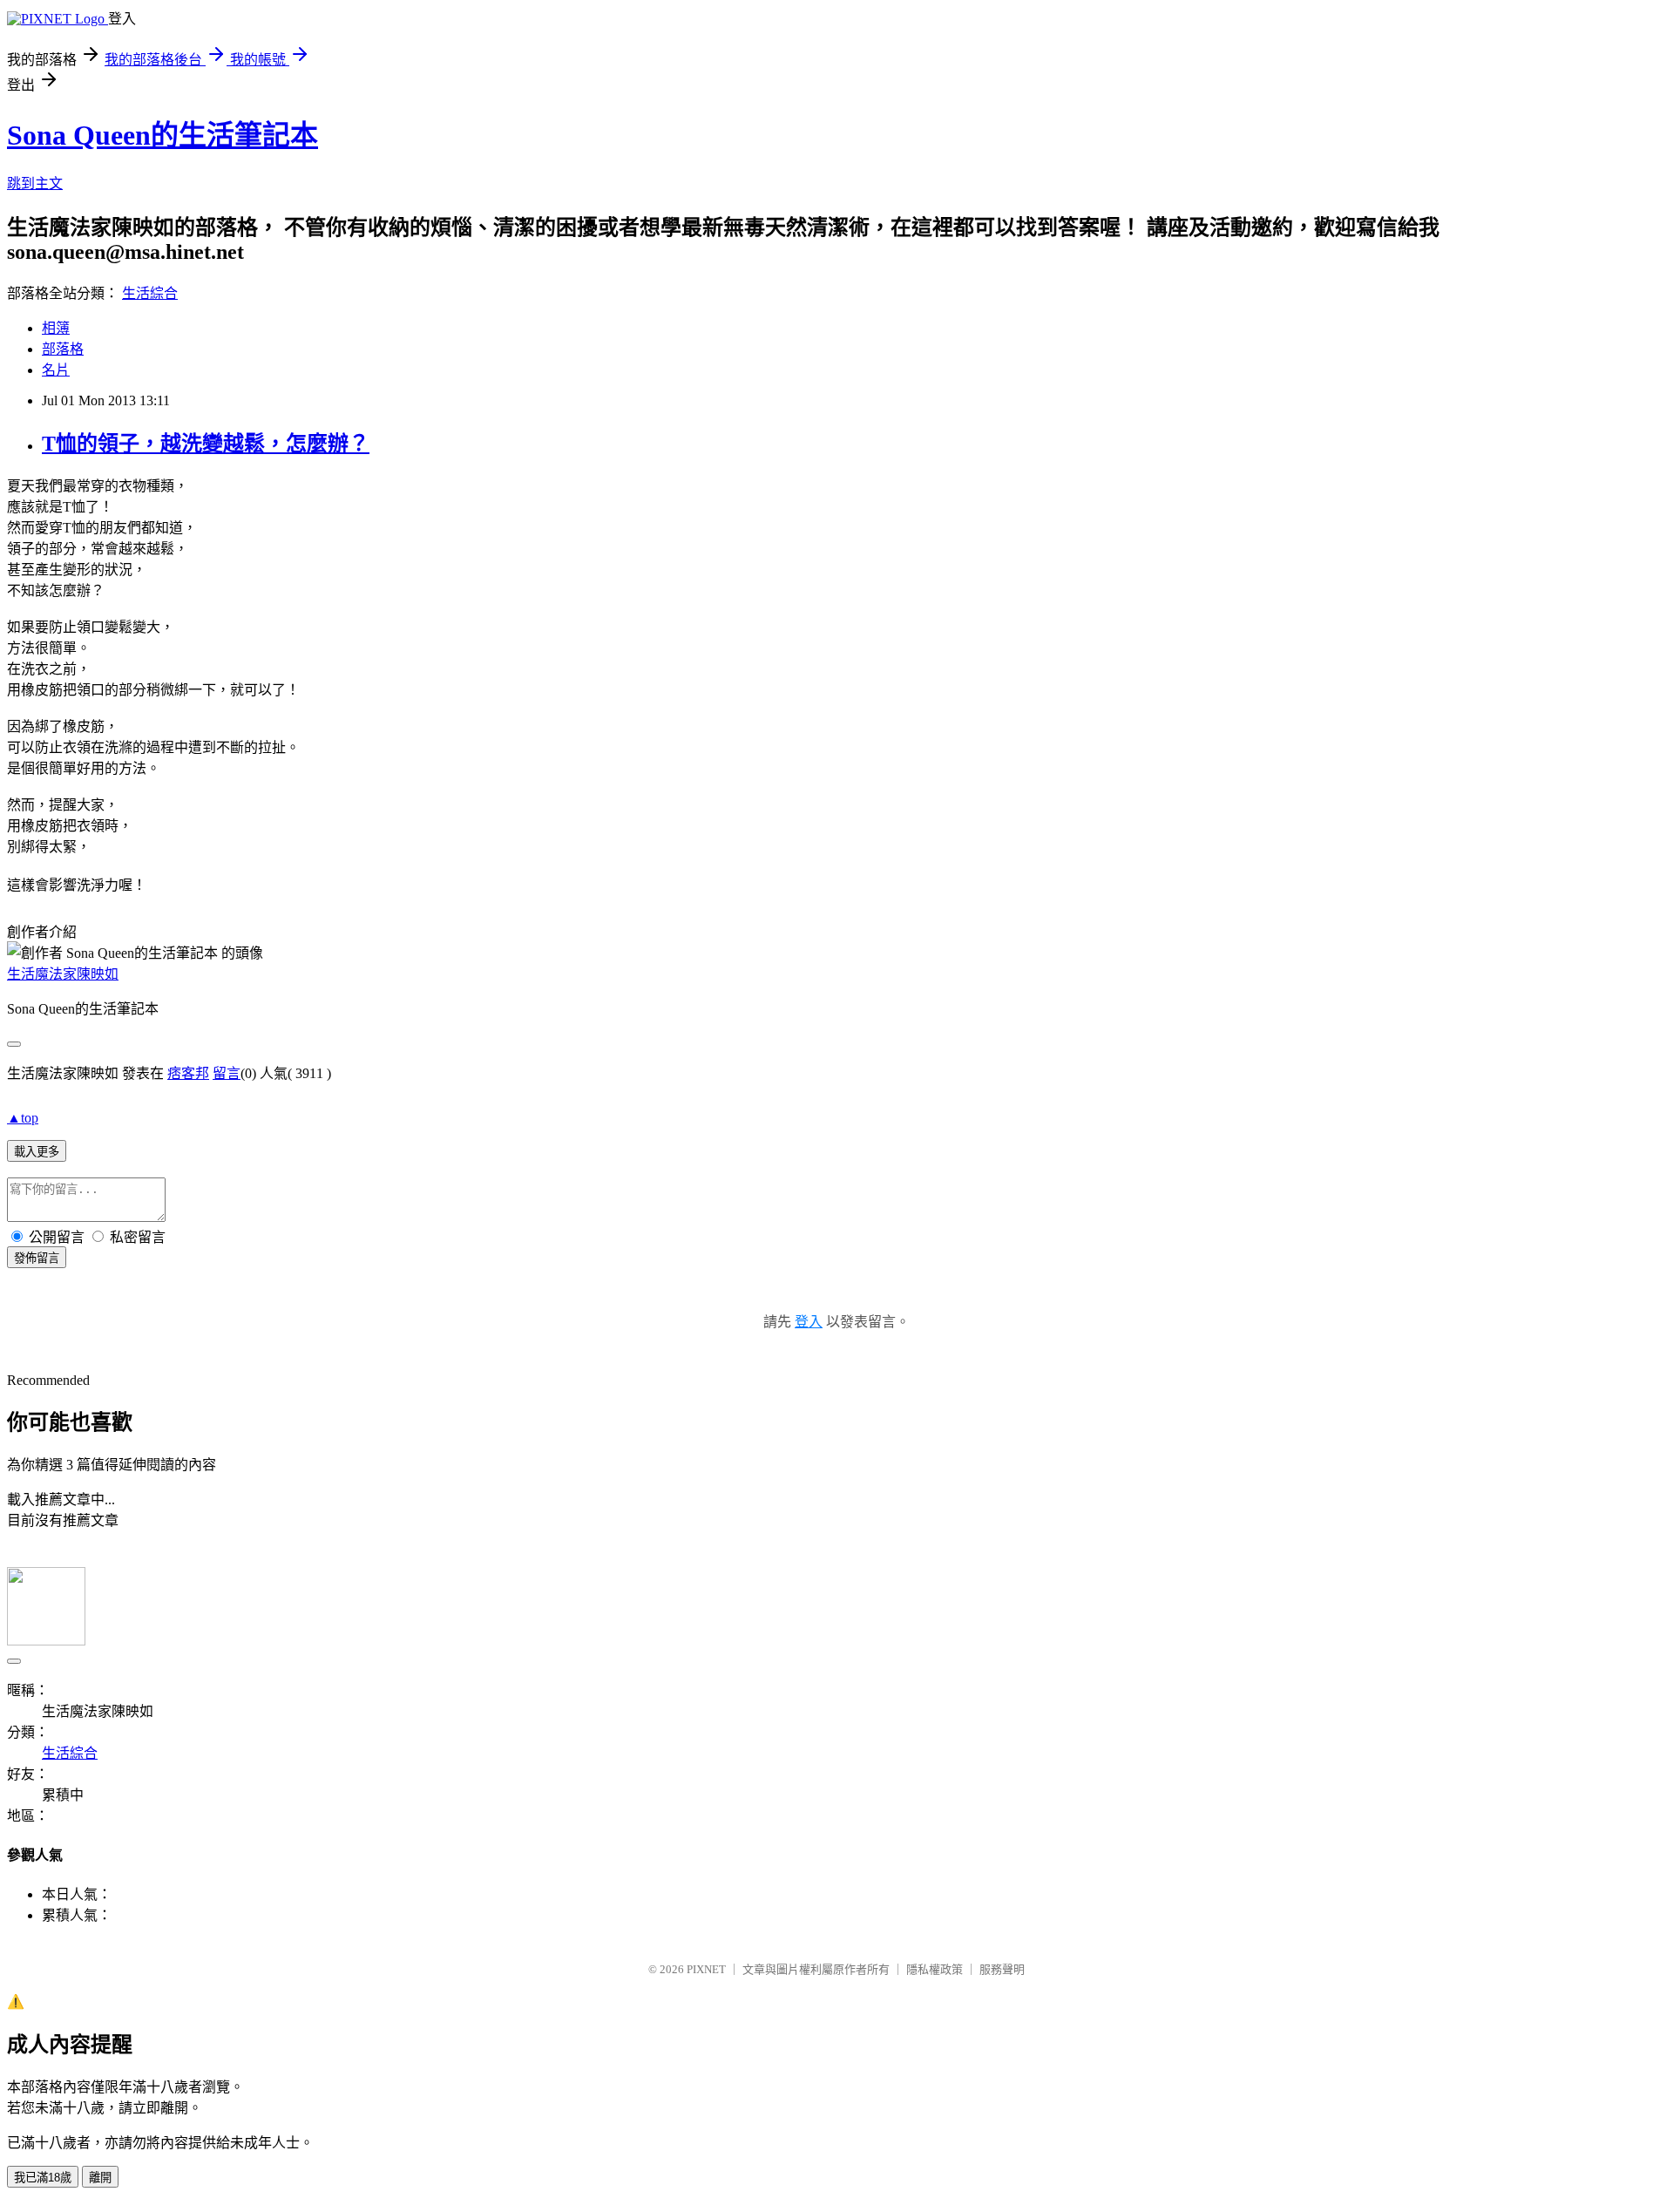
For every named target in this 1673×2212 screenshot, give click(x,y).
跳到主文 (35, 183)
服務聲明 (1002, 1969)
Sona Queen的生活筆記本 (163, 135)
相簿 (56, 328)
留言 (227, 1073)
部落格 (63, 349)
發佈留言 (37, 1258)
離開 (100, 2178)
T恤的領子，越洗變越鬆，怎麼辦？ (206, 444)
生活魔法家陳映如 (63, 974)
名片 (56, 370)
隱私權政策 (935, 1969)
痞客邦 (188, 1073)
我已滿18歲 (43, 2178)
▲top (23, 1118)
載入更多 (37, 1152)
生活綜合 (150, 293)
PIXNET (706, 1969)
